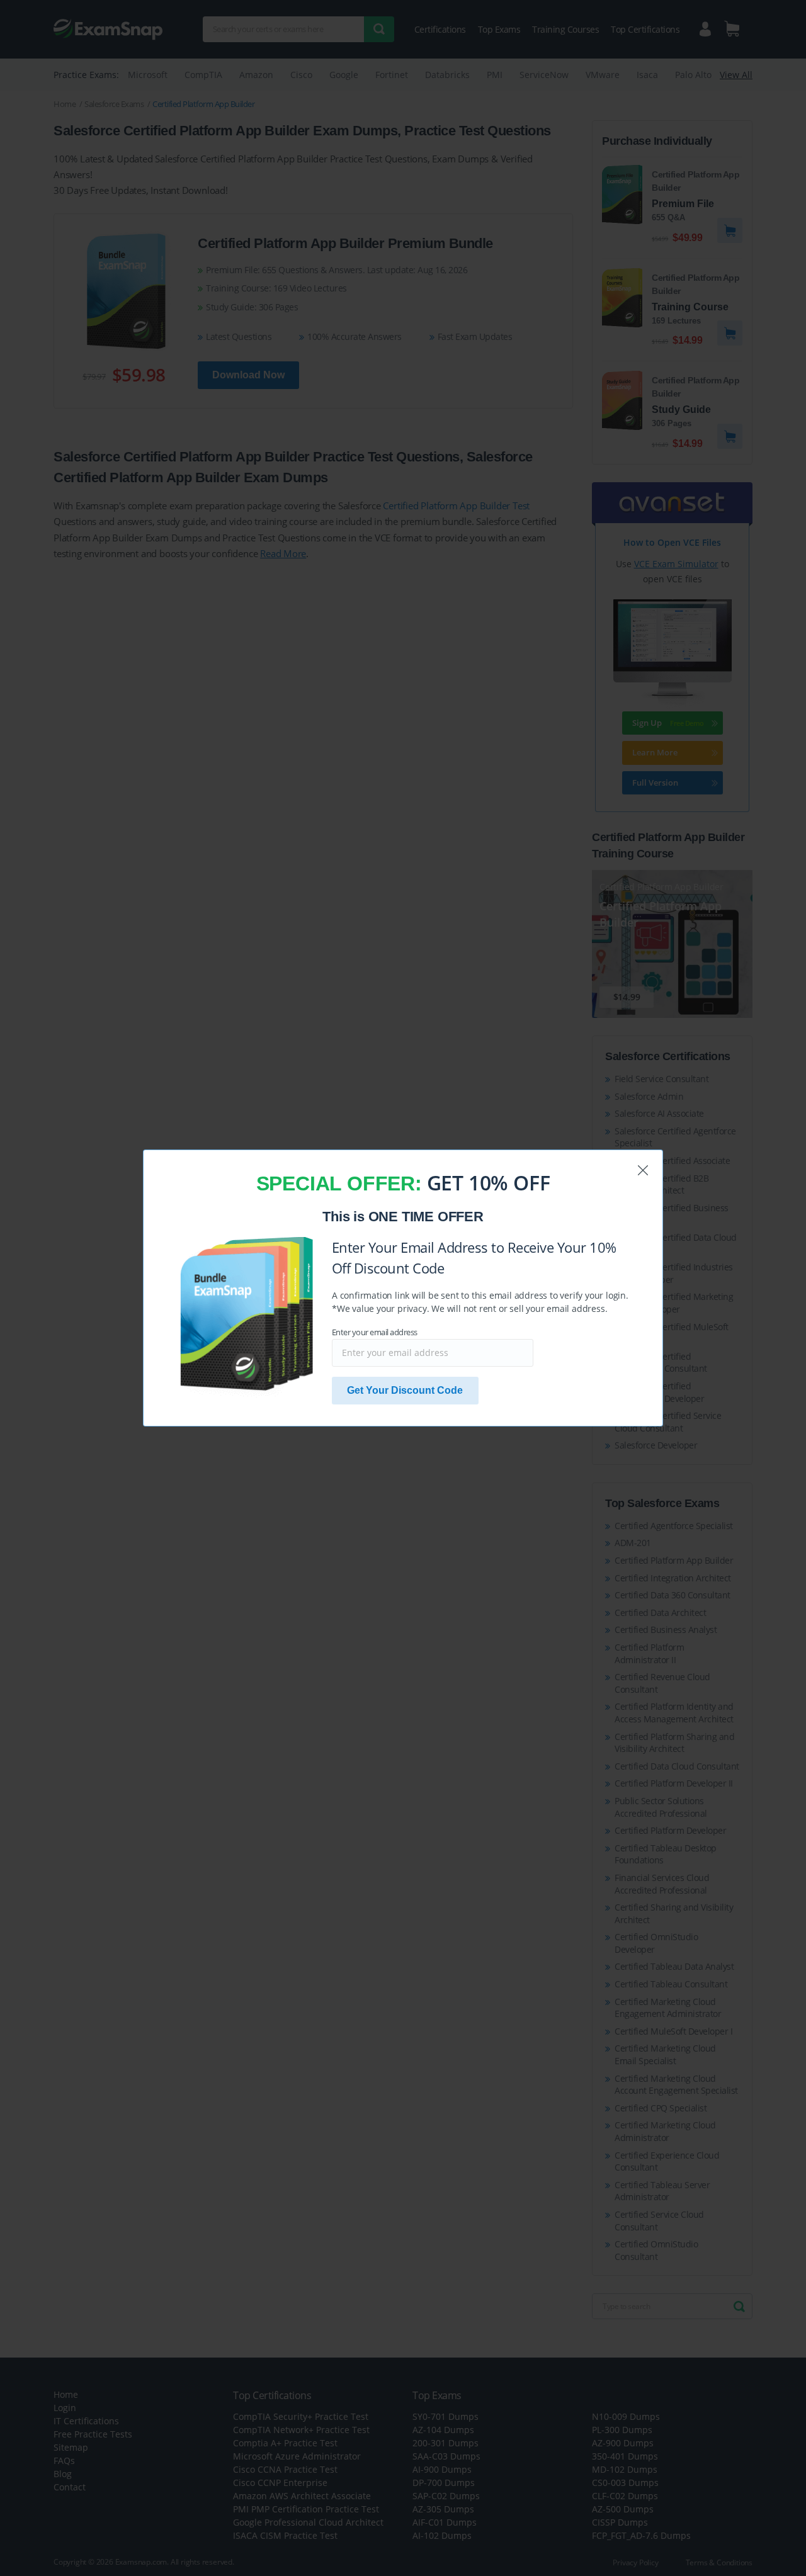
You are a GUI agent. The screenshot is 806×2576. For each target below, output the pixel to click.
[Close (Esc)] (643, 1170)
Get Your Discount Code (405, 1390)
